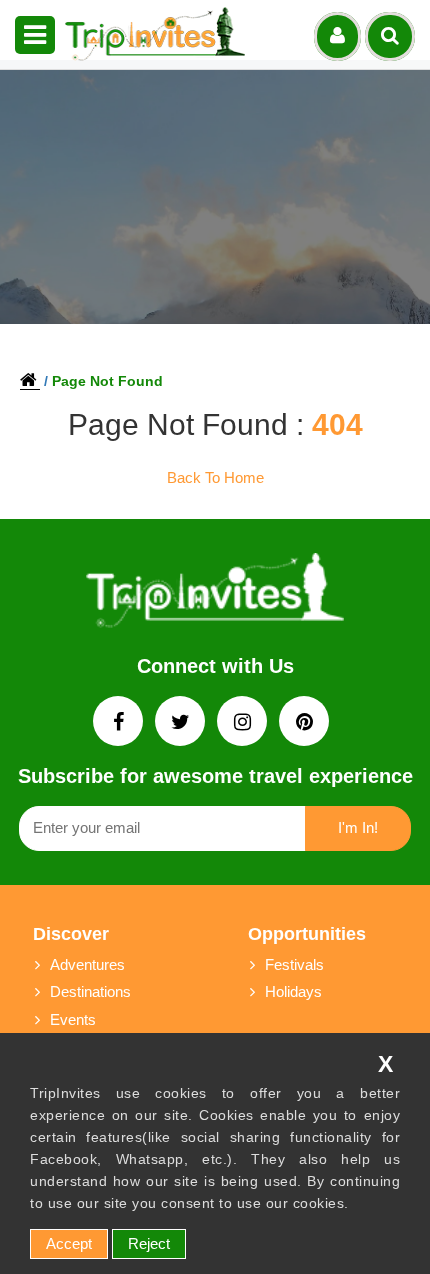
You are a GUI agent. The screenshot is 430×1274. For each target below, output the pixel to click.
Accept (69, 1243)
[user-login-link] (337, 36)
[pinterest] (304, 723)
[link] (215, 594)
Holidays (293, 991)
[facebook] (120, 723)
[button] (35, 35)
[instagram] (244, 723)
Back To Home (215, 477)
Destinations (90, 991)
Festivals (294, 964)
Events (73, 1019)
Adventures (87, 964)
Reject (149, 1243)
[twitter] (182, 723)
